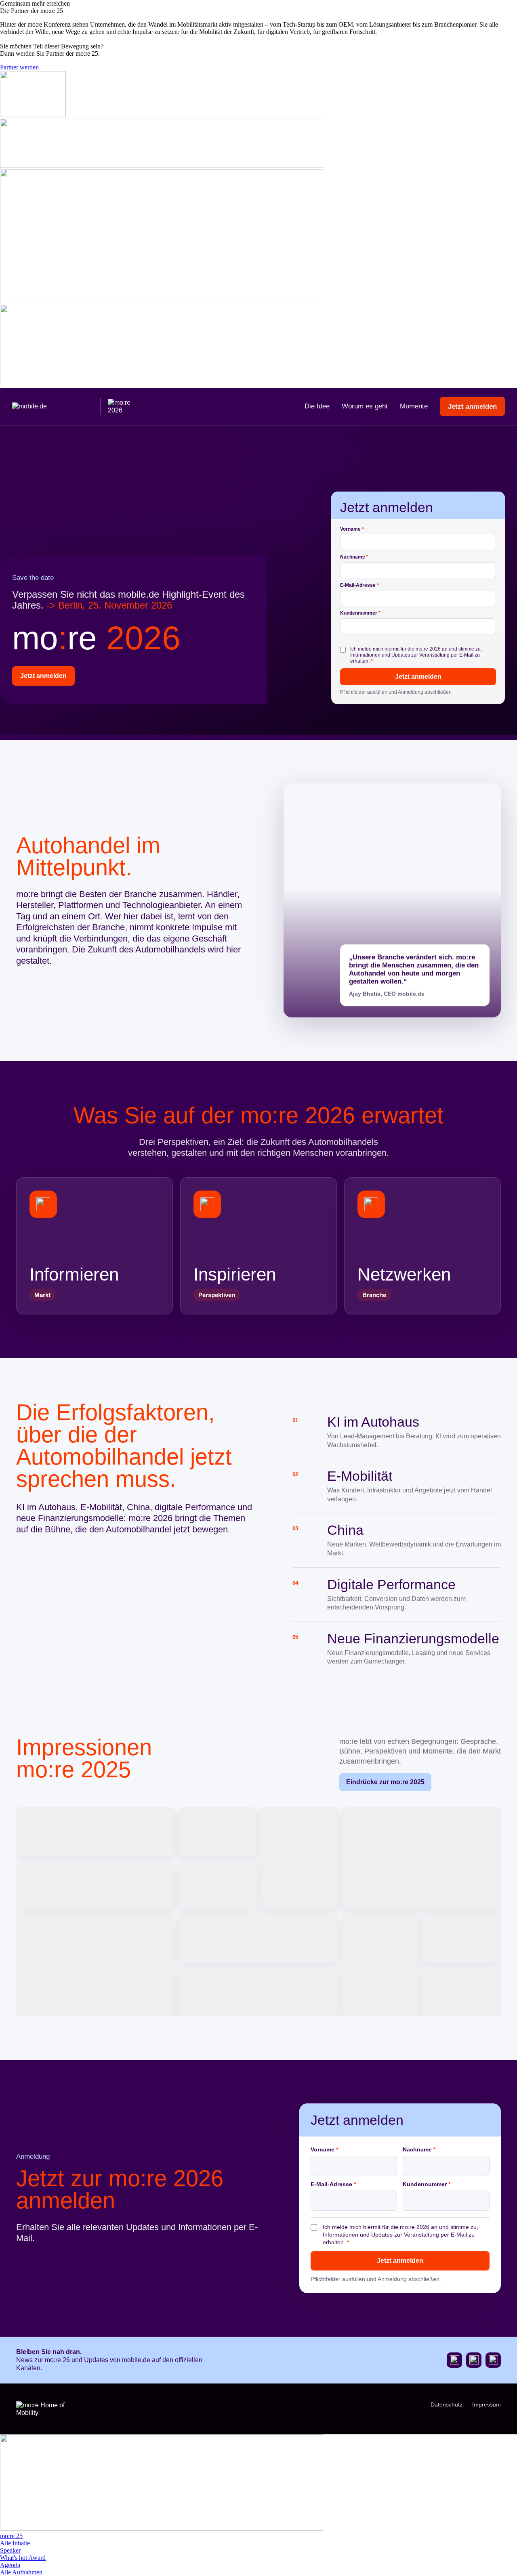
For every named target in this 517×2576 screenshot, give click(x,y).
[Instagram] (474, 2360)
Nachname (354, 557)
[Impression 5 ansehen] (96, 1885)
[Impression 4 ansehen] (421, 1858)
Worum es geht (365, 406)
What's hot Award (23, 2558)
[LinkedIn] (493, 2360)
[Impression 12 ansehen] (462, 1992)
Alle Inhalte (15, 2543)
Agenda (10, 2565)
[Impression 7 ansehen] (96, 1965)
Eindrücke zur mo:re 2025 (385, 1782)
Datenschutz (447, 2404)
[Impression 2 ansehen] (218, 1832)
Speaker (10, 2550)
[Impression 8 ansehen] (258, 1938)
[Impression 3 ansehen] (299, 1858)
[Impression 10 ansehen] (462, 1938)
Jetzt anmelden (472, 407)
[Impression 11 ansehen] (258, 1992)
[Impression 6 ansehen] (218, 1885)
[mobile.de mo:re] (77, 406)
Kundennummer (360, 613)
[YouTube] (454, 2360)
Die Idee (317, 406)
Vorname (352, 529)
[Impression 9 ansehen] (381, 1965)
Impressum (487, 2404)
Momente (414, 406)
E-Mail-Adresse (359, 585)
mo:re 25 (11, 2536)
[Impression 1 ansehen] (96, 1832)
